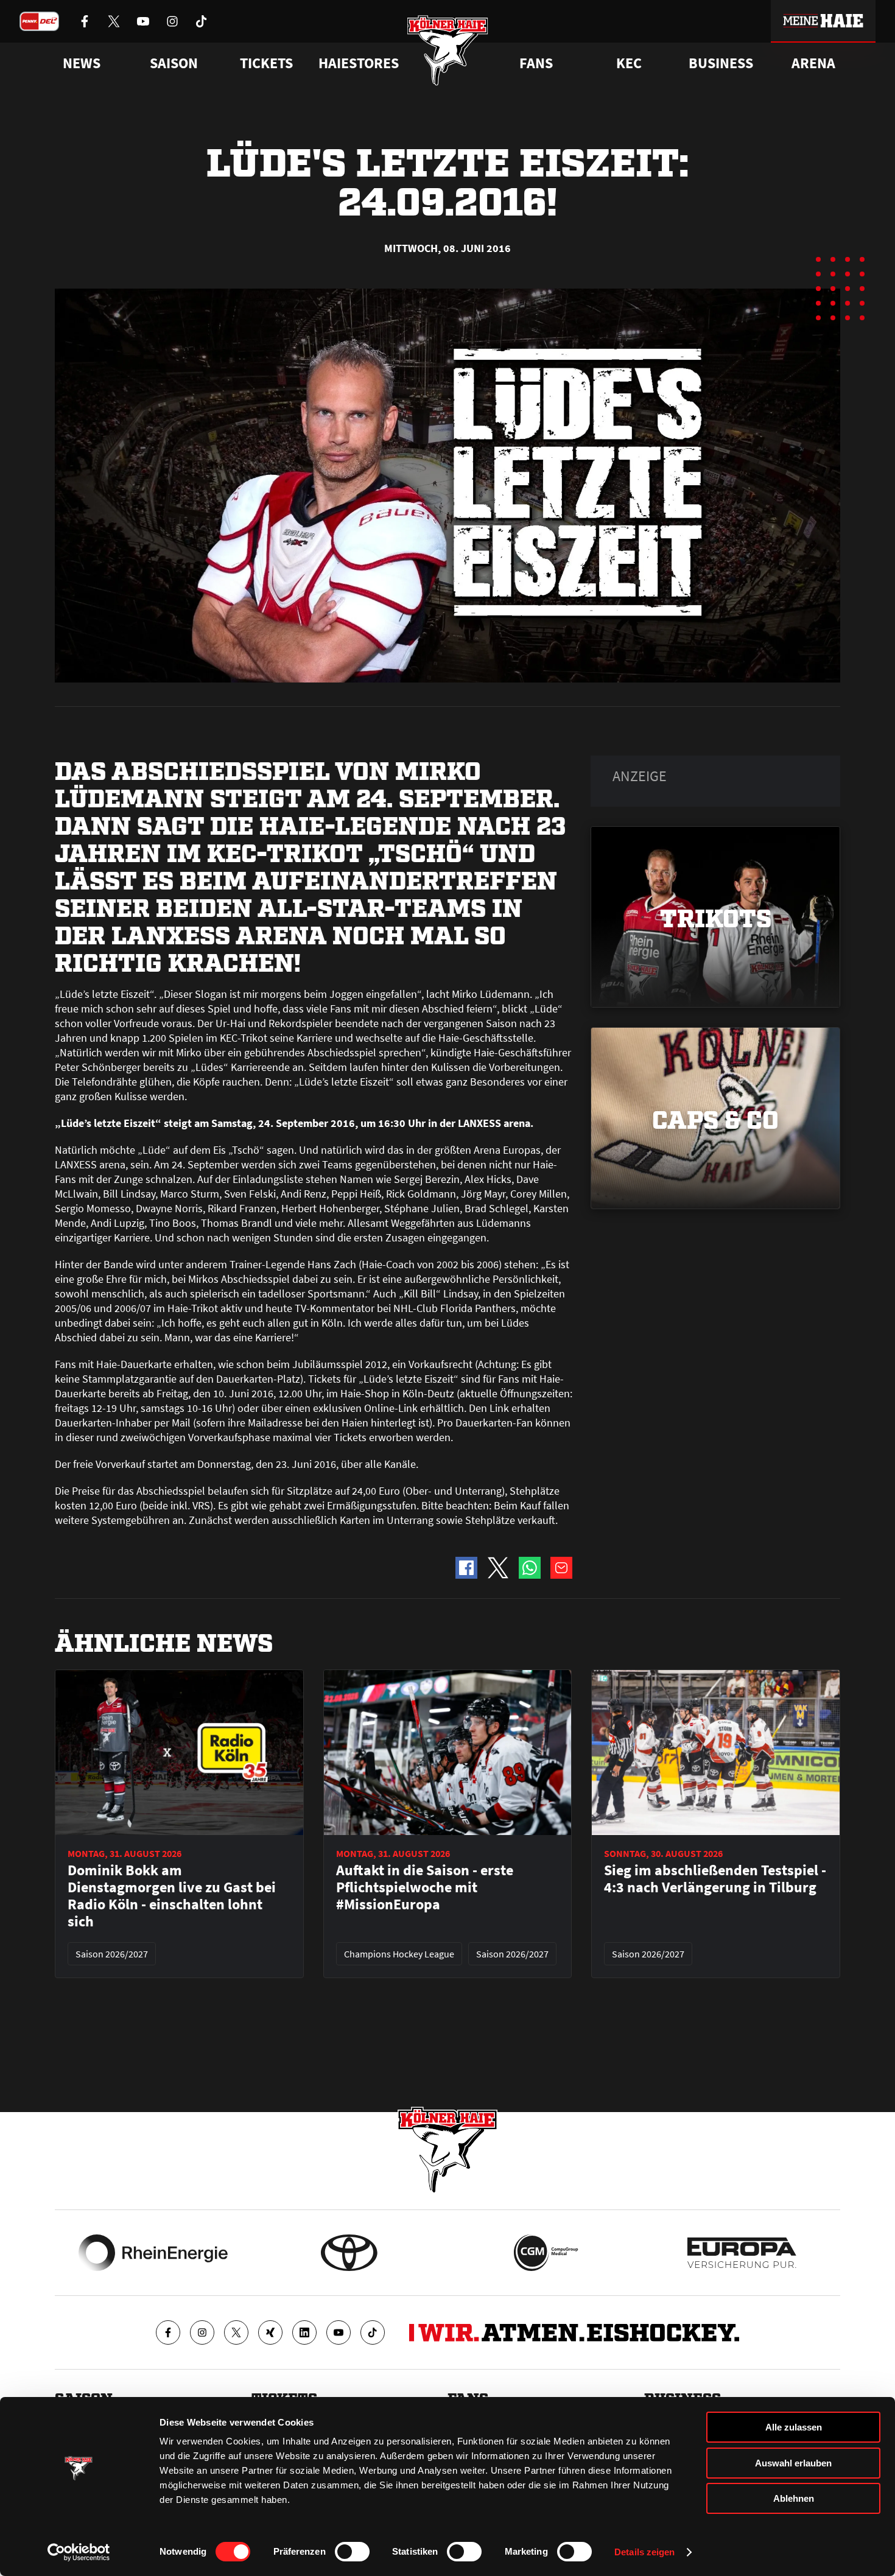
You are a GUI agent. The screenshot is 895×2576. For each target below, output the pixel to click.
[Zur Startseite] (448, 50)
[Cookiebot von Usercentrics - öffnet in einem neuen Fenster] (79, 2552)
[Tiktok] (373, 2332)
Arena (813, 63)
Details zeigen (644, 2552)
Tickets (266, 63)
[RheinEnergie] (153, 2253)
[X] (236, 2332)
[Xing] (270, 2332)
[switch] (352, 2552)
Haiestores (359, 63)
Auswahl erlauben (793, 2463)
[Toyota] (349, 2253)
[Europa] (742, 2253)
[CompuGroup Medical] (546, 2253)
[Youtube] (339, 2332)
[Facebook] (168, 2332)
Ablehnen (794, 2498)
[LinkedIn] (304, 2332)
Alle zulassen (794, 2427)
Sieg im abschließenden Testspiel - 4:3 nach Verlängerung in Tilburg (715, 1879)
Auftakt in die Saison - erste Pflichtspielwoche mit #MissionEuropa (425, 1887)
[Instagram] (202, 2332)
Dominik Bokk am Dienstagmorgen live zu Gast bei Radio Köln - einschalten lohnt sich (172, 1896)
